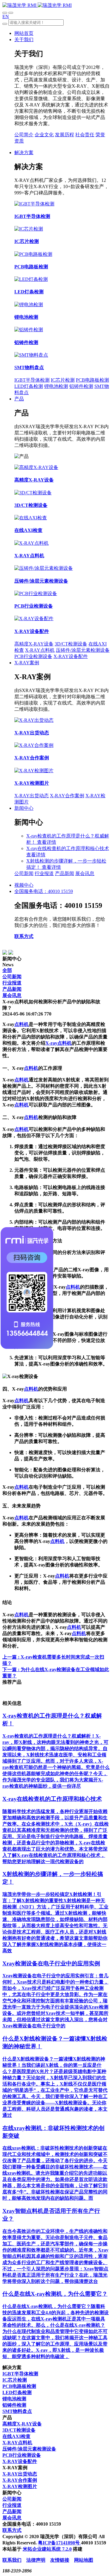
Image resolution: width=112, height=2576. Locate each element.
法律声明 (36, 2560)
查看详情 (47, 842)
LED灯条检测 (29, 386)
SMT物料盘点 (17, 2411)
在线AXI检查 (16, 2436)
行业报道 (44, 873)
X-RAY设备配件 (71, 656)
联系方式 (24, 936)
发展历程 (65, 135)
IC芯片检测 (63, 380)
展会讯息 (85, 873)
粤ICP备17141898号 (59, 2543)
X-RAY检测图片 (20, 2486)
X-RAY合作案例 (67, 796)
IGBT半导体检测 (32, 380)
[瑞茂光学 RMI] (37, 5)
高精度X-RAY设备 (34, 644)
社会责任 (85, 135)
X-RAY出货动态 (32, 796)
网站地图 (84, 2560)
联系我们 (12, 2560)
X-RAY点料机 (40, 650)
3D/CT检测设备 (71, 644)
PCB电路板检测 (92, 380)
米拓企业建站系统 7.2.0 (47, 2549)
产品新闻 (65, 873)
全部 (7, 970)
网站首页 (24, 33)
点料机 (22, 1024)
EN (6, 17)
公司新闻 (24, 873)
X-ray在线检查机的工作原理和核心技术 (68, 848)
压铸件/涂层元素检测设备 (83, 650)
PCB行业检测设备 (33, 656)
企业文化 (44, 135)
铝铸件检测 (81, 386)
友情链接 (60, 2560)
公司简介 (24, 135)
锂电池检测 (56, 386)
